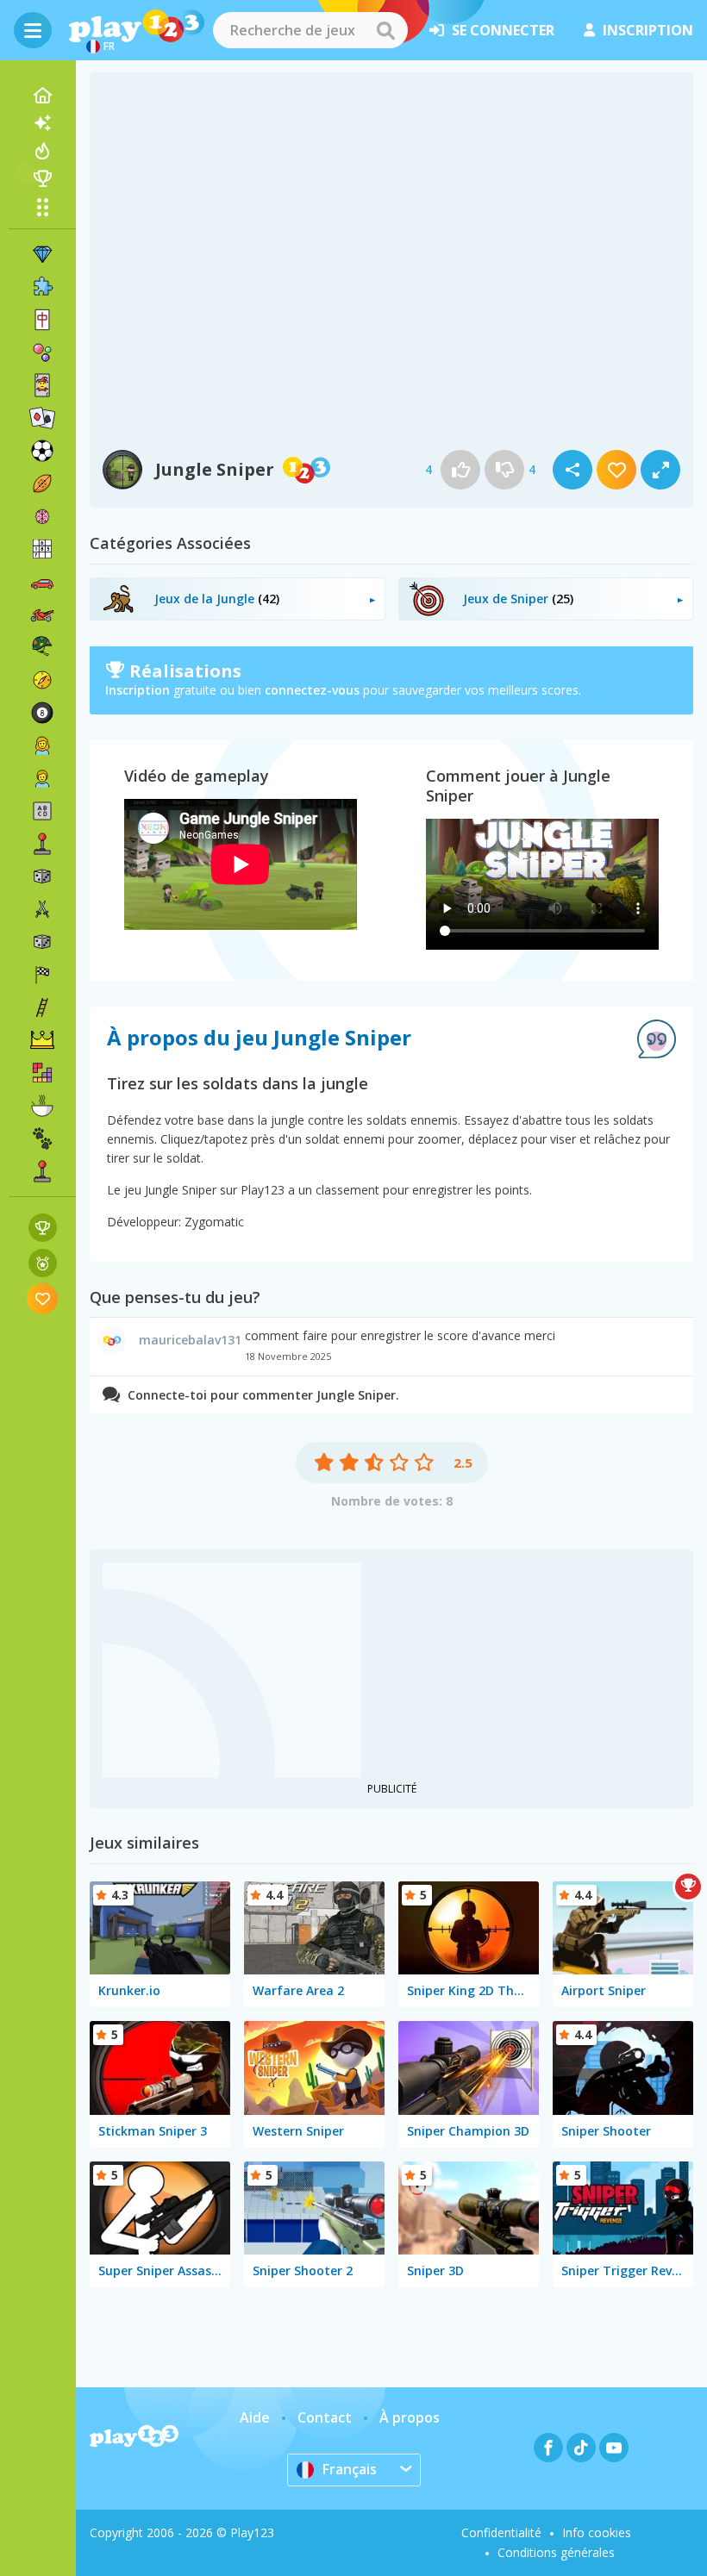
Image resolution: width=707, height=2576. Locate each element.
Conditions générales (556, 2552)
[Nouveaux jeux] (42, 123)
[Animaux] (42, 1138)
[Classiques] (42, 942)
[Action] (42, 909)
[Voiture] (42, 582)
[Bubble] (42, 352)
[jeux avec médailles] (43, 1263)
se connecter (503, 30)
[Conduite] (42, 975)
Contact (325, 2417)
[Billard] (42, 713)
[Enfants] (42, 778)
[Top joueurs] (42, 178)
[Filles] (42, 745)
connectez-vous (312, 690)
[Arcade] (42, 844)
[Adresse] (42, 1007)
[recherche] (385, 30)
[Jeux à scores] (43, 1228)
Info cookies (597, 2532)
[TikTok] (581, 2448)
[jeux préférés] (43, 1298)
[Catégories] (42, 207)
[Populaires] (42, 151)
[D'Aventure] (42, 680)
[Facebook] (548, 2448)
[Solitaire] (42, 418)
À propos (410, 2417)
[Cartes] (42, 385)
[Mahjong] (42, 320)
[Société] (42, 876)
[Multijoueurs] (42, 1171)
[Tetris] (42, 1073)
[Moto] (42, 614)
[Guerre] (42, 647)
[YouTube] (614, 2448)
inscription (648, 30)
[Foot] (42, 451)
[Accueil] (42, 96)
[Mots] (42, 811)
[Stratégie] (42, 1040)
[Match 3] (42, 254)
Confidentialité (501, 2532)
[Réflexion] (42, 516)
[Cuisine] (42, 1106)
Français (350, 2469)
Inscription (138, 690)
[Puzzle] (42, 287)
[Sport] (42, 483)
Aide (255, 2417)
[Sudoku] (42, 549)
